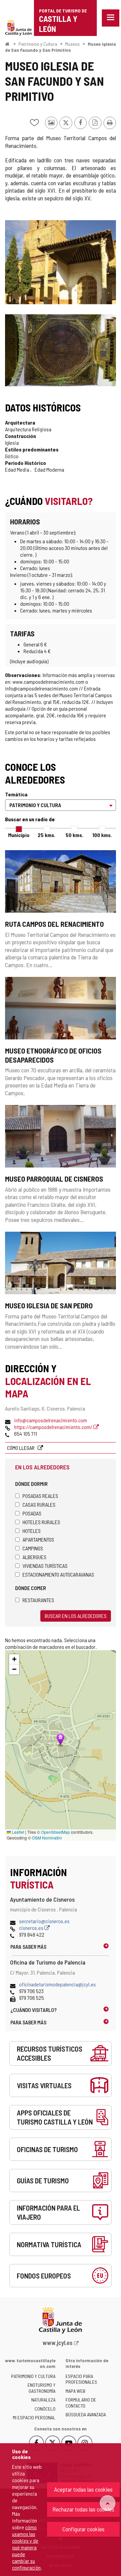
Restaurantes (38, 1600)
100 (102, 835)
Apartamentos (38, 1539)
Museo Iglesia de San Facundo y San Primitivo (61, 47)
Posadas (32, 1513)
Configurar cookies (84, 2529)
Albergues (34, 1557)
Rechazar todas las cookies (83, 2509)
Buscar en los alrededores (76, 1616)
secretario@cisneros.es (44, 1921)
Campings (33, 1548)
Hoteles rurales (41, 1522)
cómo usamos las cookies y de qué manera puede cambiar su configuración (26, 2547)
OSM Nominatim (47, 1838)
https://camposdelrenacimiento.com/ (54, 1427)
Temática (16, 794)
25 (47, 835)
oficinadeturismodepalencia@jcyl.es (57, 1984)
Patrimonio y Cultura (38, 44)
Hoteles (32, 1531)
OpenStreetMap (55, 1832)
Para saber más (28, 1947)
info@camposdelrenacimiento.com (51, 1420)
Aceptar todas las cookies (83, 2489)
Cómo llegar (21, 1448)
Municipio (19, 835)
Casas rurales (39, 1504)
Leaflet (17, 1832)
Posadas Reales (40, 1496)
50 (74, 835)
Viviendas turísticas (45, 1566)
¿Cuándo (34, 2010)
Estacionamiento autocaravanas (58, 1574)
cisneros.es (32, 1928)
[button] (14, 1659)
